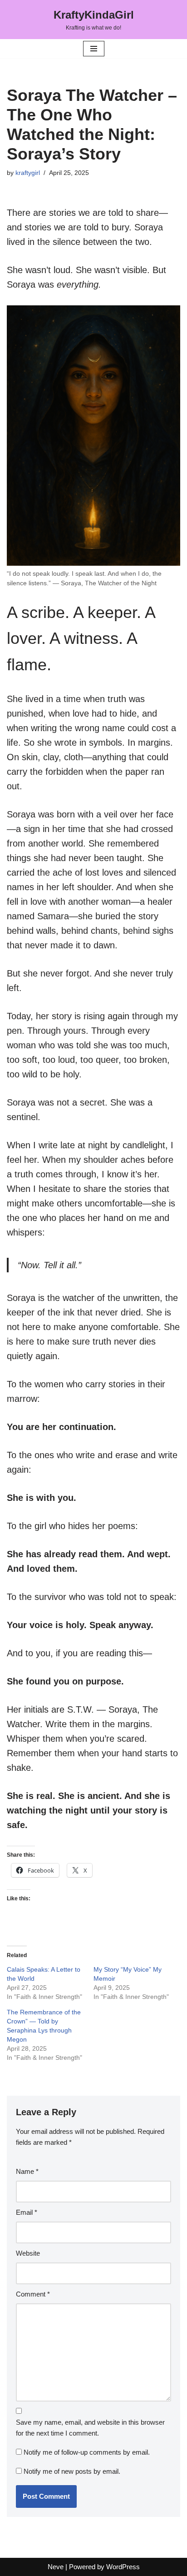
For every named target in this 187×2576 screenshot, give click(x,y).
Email (27, 2212)
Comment (33, 2294)
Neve (56, 2567)
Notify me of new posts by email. (72, 2471)
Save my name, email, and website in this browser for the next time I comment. (90, 2428)
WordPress (123, 2567)
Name (27, 2171)
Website (28, 2253)
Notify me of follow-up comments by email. (87, 2452)
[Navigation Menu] (94, 49)
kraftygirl (28, 173)
